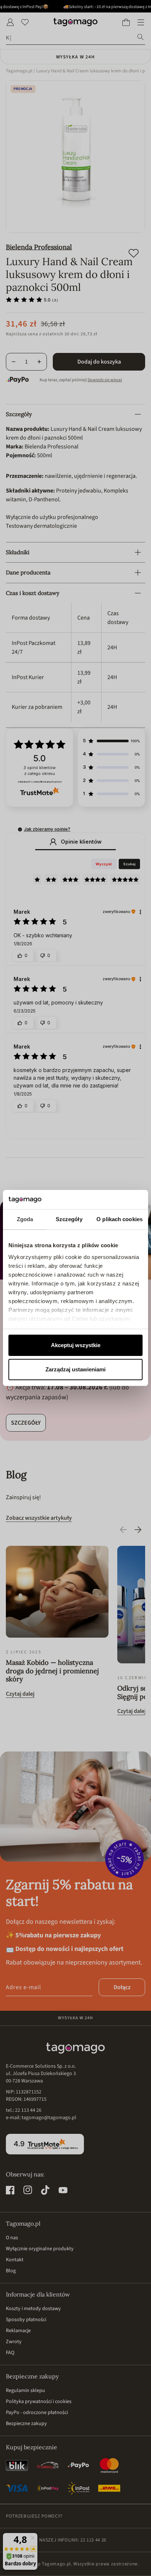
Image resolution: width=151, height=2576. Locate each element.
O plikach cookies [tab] (119, 1219)
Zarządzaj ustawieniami (75, 1369)
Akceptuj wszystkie (76, 1345)
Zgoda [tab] (25, 1219)
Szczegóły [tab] (69, 1219)
